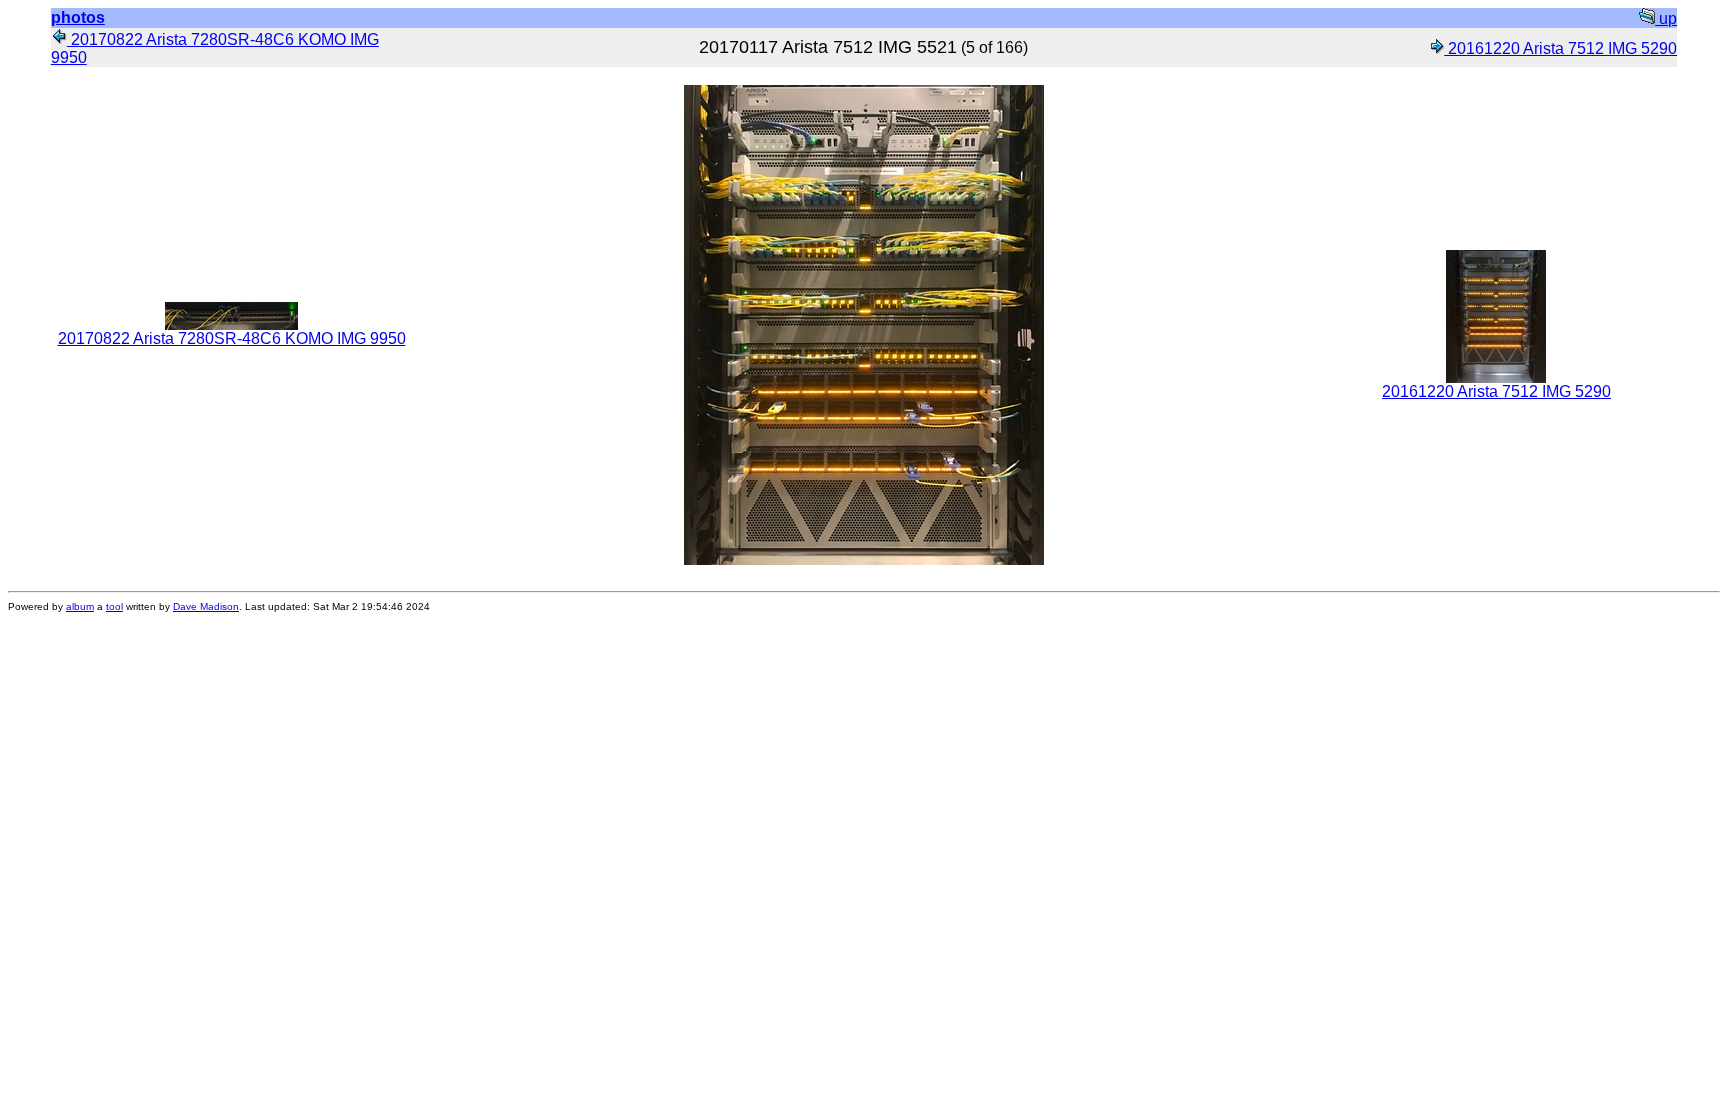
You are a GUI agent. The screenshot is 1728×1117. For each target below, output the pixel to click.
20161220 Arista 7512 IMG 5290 (1560, 48)
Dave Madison (206, 606)
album (80, 606)
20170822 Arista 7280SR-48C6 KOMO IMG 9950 (232, 338)
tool (114, 606)
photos (78, 17)
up (1666, 18)
